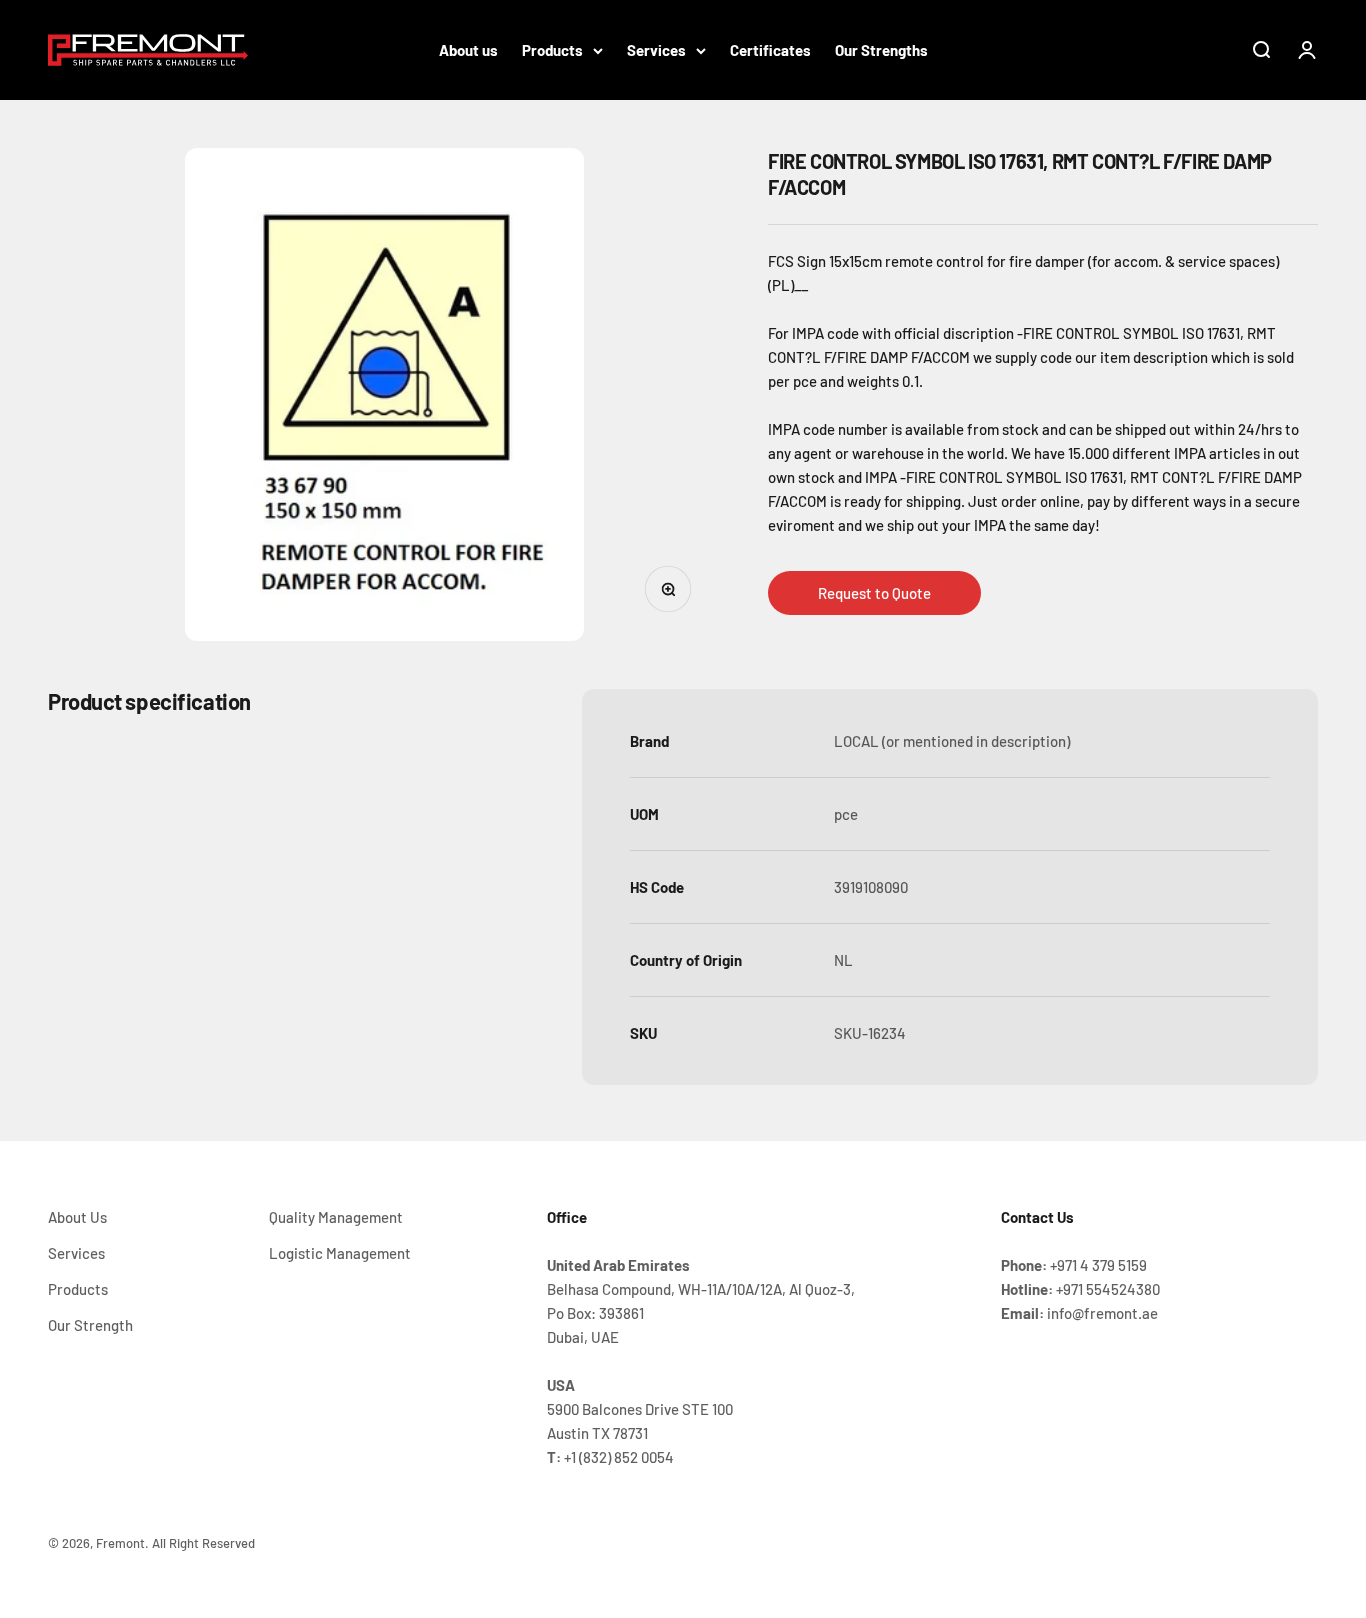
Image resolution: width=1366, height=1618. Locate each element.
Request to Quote (874, 593)
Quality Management (336, 1217)
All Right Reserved (203, 1543)
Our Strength (90, 1325)
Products (552, 50)
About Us (77, 1217)
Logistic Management (340, 1253)
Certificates (770, 50)
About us (468, 50)
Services (656, 50)
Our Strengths (881, 50)
